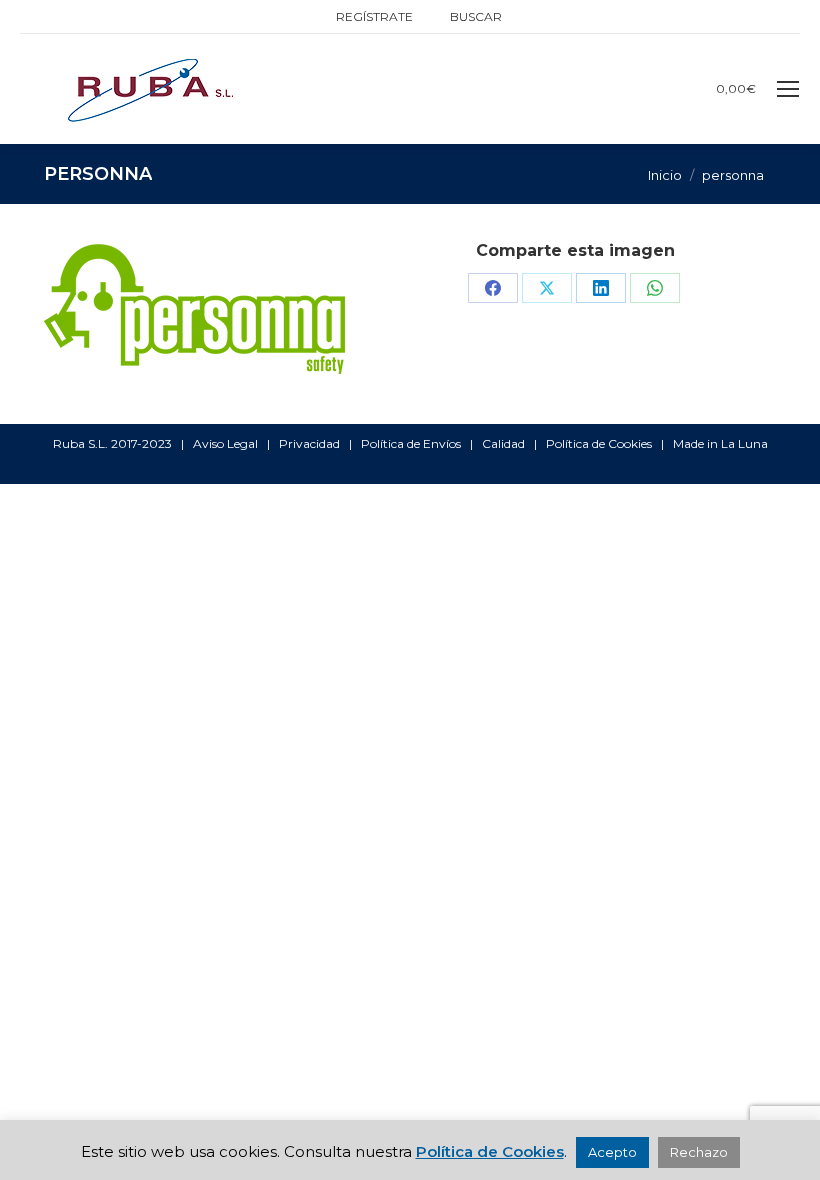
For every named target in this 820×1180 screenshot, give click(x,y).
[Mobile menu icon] (788, 89)
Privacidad (309, 443)
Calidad (503, 443)
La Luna (744, 443)
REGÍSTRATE (374, 16)
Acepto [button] (612, 1152)
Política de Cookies (599, 443)
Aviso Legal (225, 443)
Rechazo (699, 1152)
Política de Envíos (411, 443)
